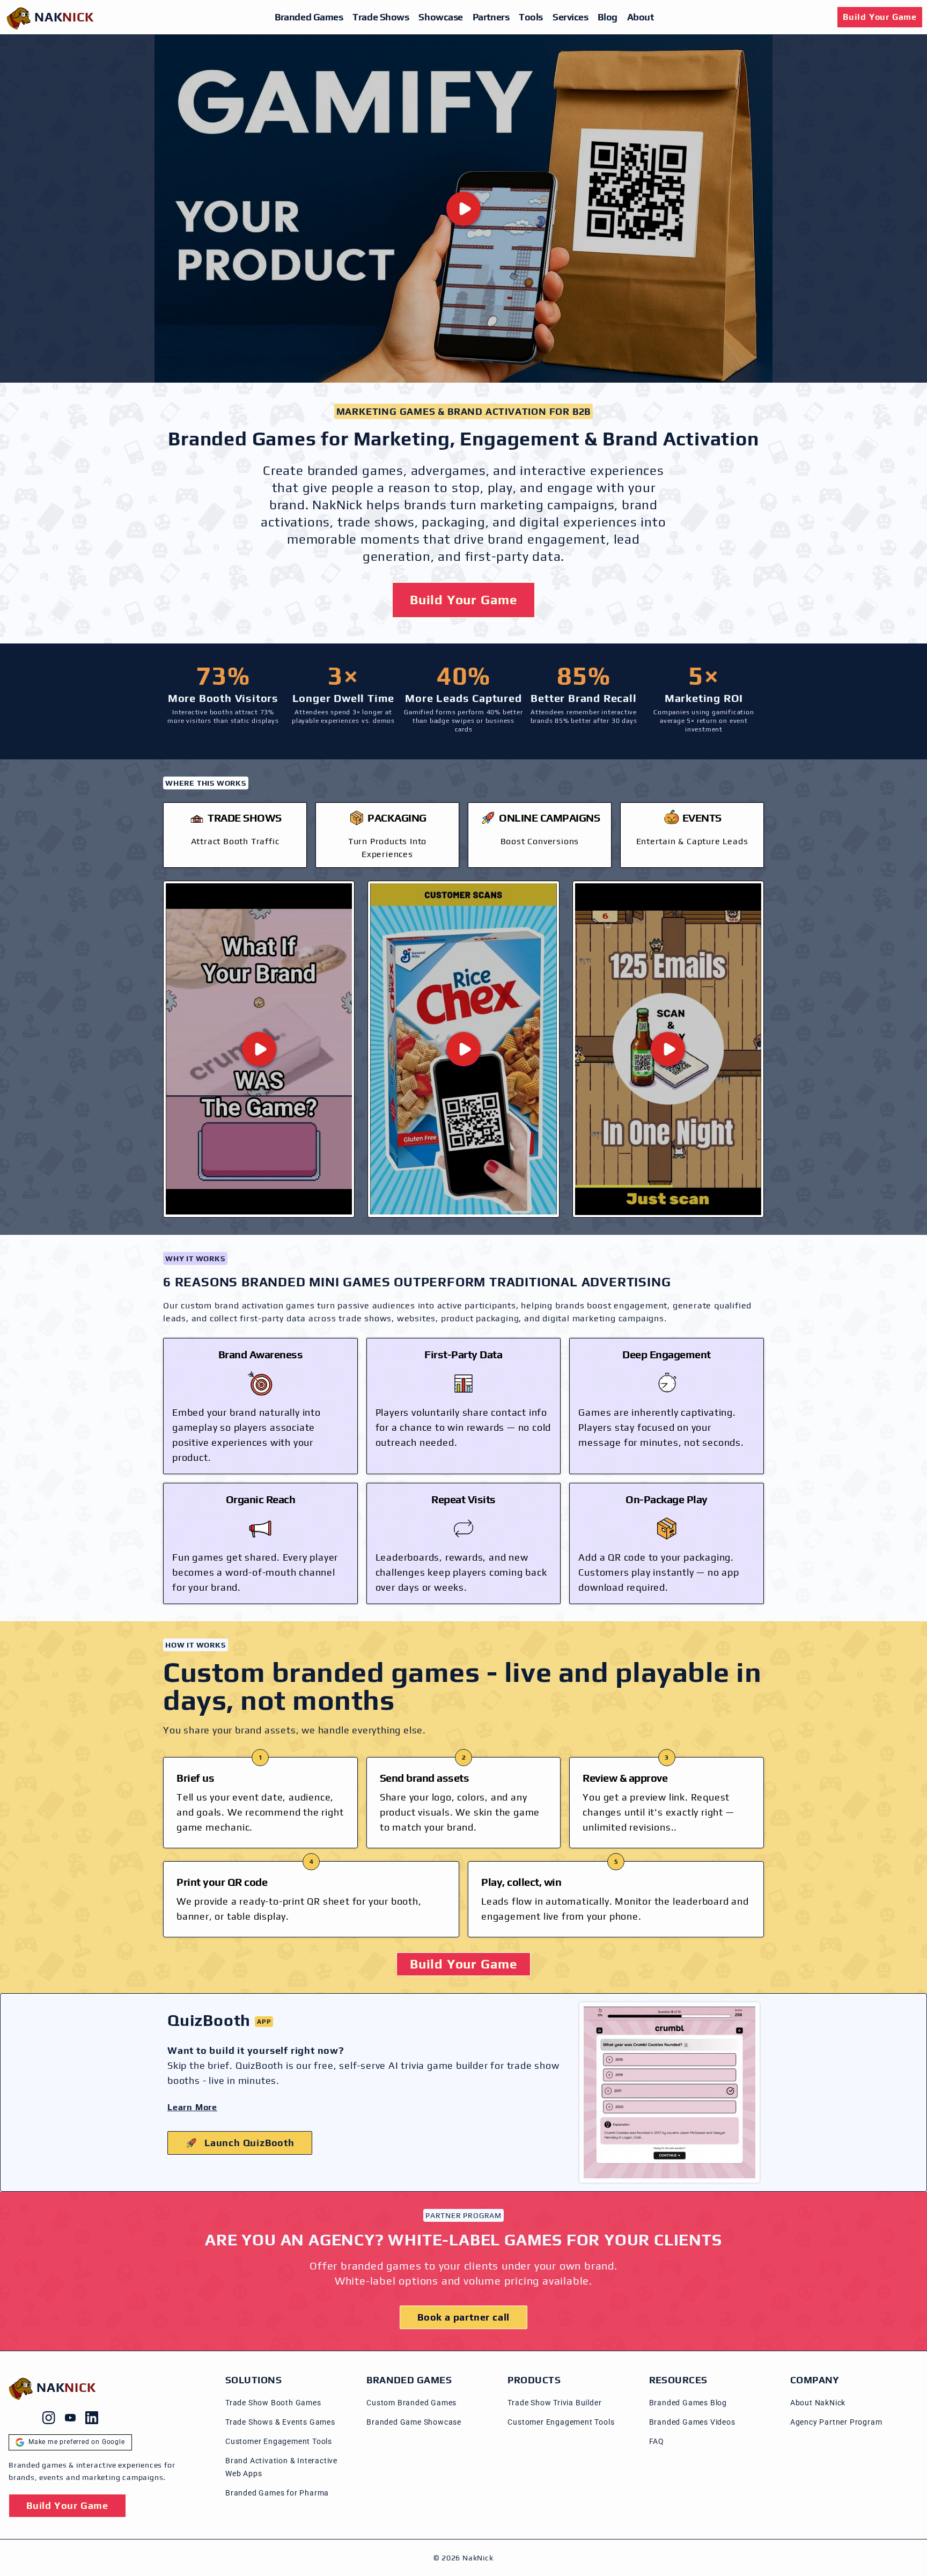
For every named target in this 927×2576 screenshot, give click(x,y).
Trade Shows (381, 17)
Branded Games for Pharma (277, 2493)
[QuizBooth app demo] (669, 2092)
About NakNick (818, 2403)
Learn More (192, 2107)
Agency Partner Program (836, 2422)
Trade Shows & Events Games (280, 2422)
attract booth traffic (235, 841)
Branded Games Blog (688, 2403)
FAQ (657, 2441)
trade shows (376, 522)
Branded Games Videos (692, 2422)
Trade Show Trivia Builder (554, 2403)
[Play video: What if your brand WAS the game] (259, 1049)
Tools (531, 17)
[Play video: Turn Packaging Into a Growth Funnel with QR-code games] (463, 1049)
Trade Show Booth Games (273, 2403)
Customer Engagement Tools (279, 2441)
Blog (607, 17)
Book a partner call (464, 2317)
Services (570, 17)
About (641, 17)
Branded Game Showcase (414, 2422)
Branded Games (309, 17)
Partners (491, 17)
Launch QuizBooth (249, 2143)
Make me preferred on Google (77, 2442)
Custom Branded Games (411, 2403)
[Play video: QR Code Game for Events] (668, 1049)
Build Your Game (880, 17)
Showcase (440, 17)
